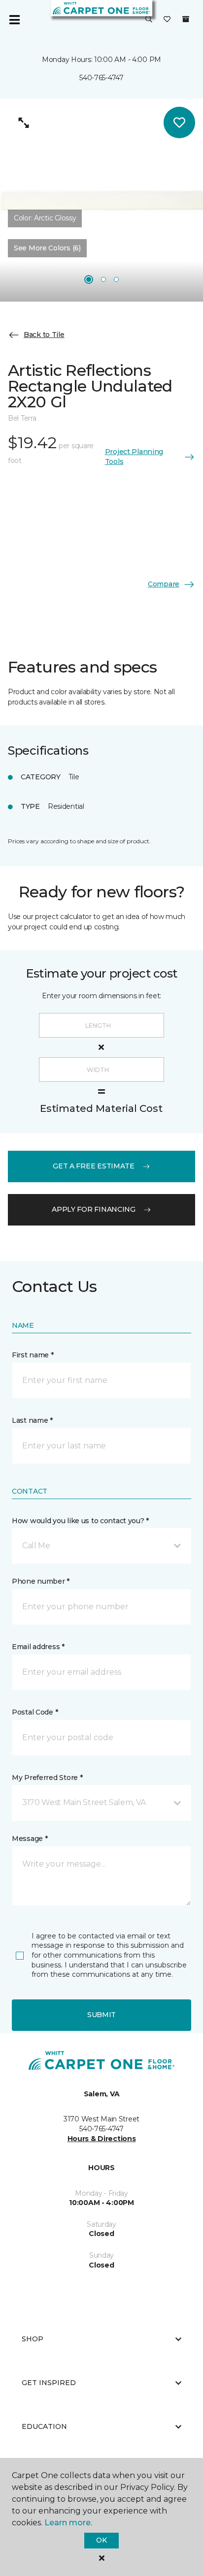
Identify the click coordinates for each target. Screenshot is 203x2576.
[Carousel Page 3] (116, 279)
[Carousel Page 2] (103, 279)
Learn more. (68, 2523)
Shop (33, 2339)
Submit (101, 2015)
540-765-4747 (101, 78)
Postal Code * (35, 1712)
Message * (30, 1839)
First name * (33, 1355)
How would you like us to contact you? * (80, 1521)
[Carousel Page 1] (89, 279)
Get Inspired (49, 2383)
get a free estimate (94, 1166)
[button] (149, 20)
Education (44, 2426)
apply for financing (94, 1209)
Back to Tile (44, 335)
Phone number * (41, 1581)
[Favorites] (167, 20)
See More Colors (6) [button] (47, 248)
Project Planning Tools (134, 457)
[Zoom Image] (24, 123)
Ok (101, 2540)
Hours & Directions (102, 2139)
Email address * (38, 1647)
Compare (164, 584)
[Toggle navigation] (14, 20)
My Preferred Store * (47, 1778)
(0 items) (186, 19)
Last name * (32, 1420)
